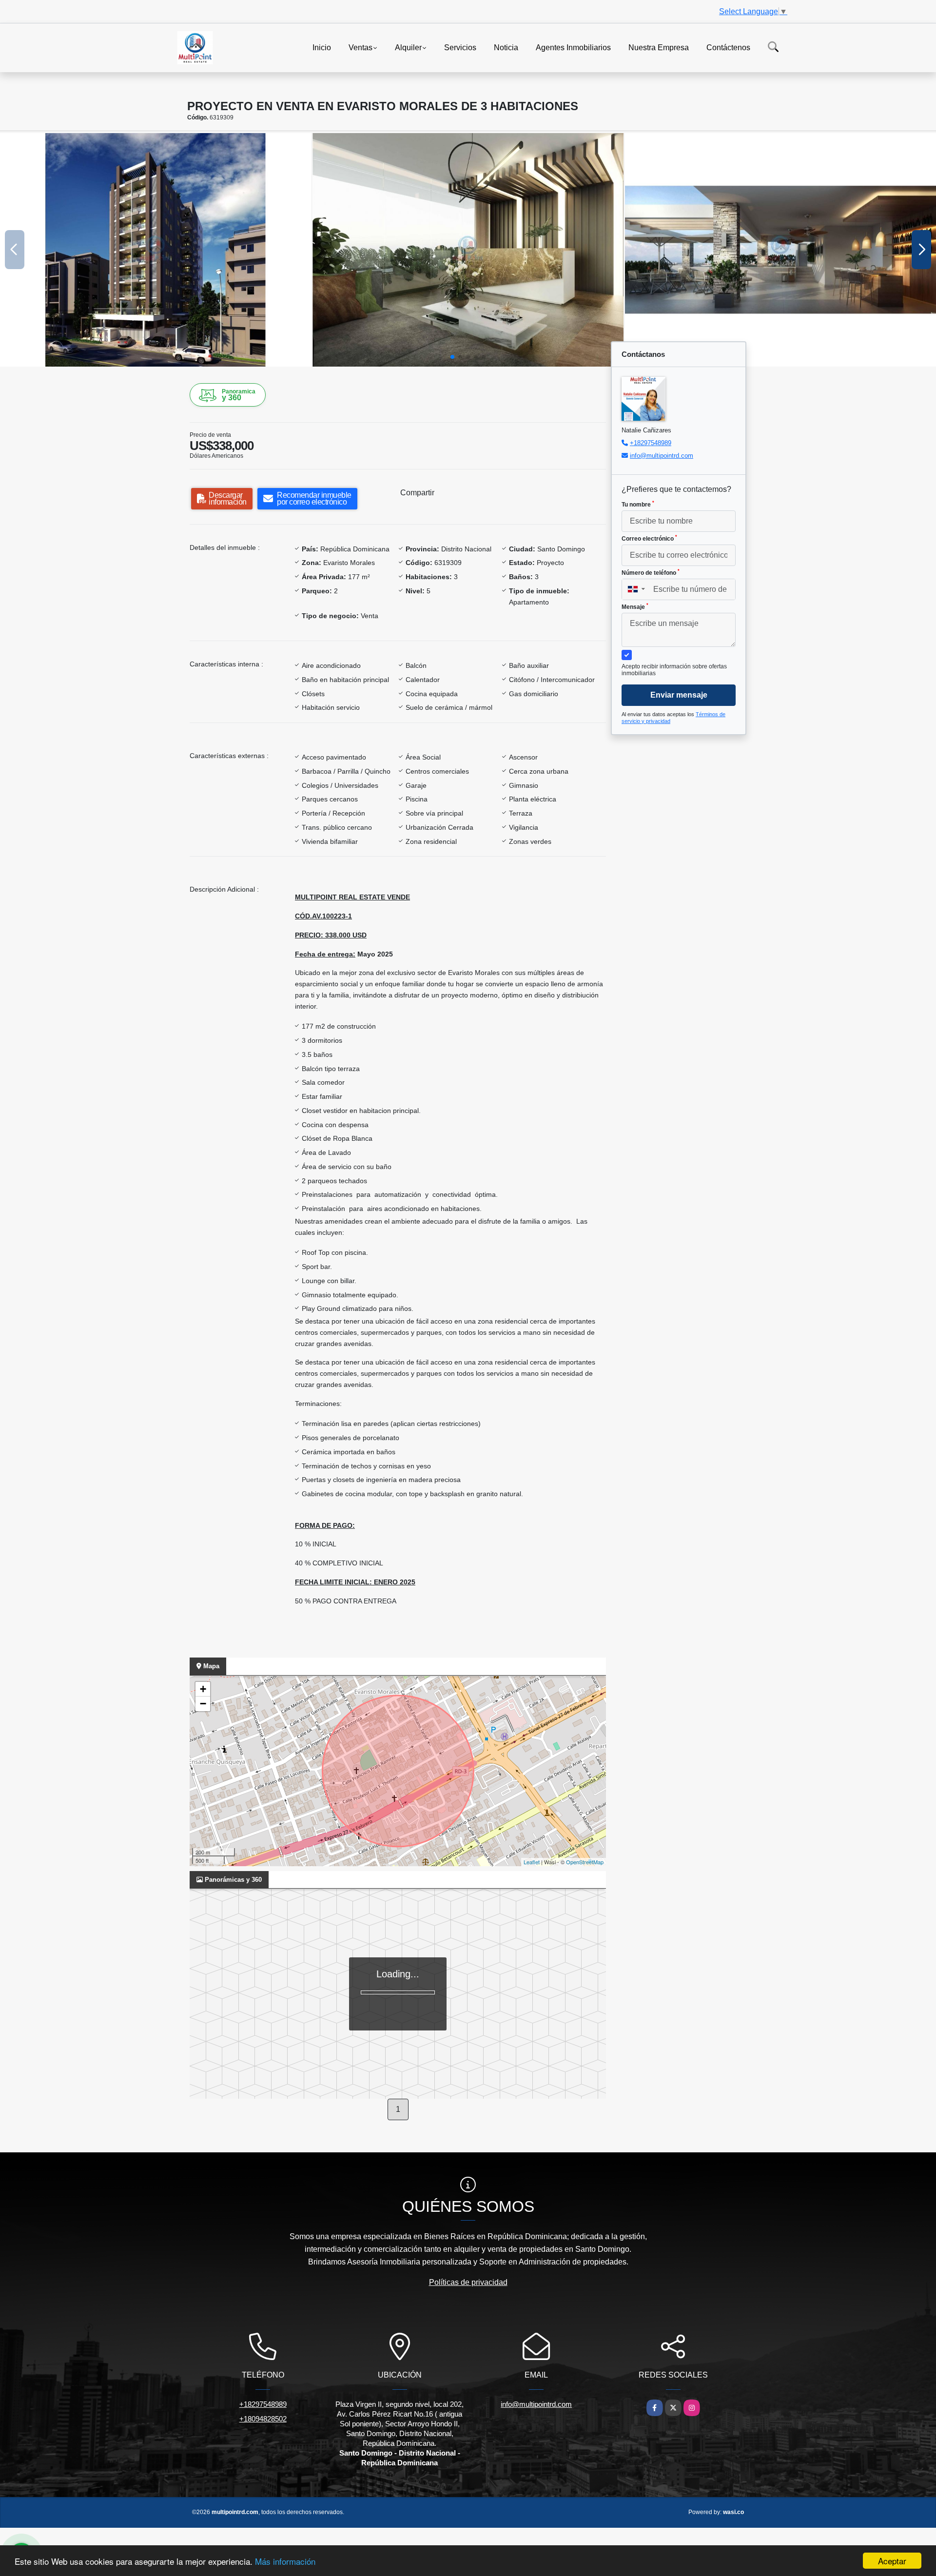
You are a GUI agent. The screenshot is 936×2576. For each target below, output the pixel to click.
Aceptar (892, 2561)
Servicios (460, 47)
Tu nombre (638, 504)
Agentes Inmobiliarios (573, 47)
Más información (285, 2561)
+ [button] (203, 1689)
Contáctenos (728, 47)
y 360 (239, 395)
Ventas (361, 47)
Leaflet (532, 1862)
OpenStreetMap (585, 1862)
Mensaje (635, 606)
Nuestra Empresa (659, 47)
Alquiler (408, 47)
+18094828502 (263, 2419)
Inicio (322, 47)
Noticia (506, 47)
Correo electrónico (649, 538)
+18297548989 (651, 443)
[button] (452, 357)
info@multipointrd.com (662, 456)
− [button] (203, 1704)
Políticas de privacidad (468, 2282)
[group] (156, 250)
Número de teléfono (651, 572)
